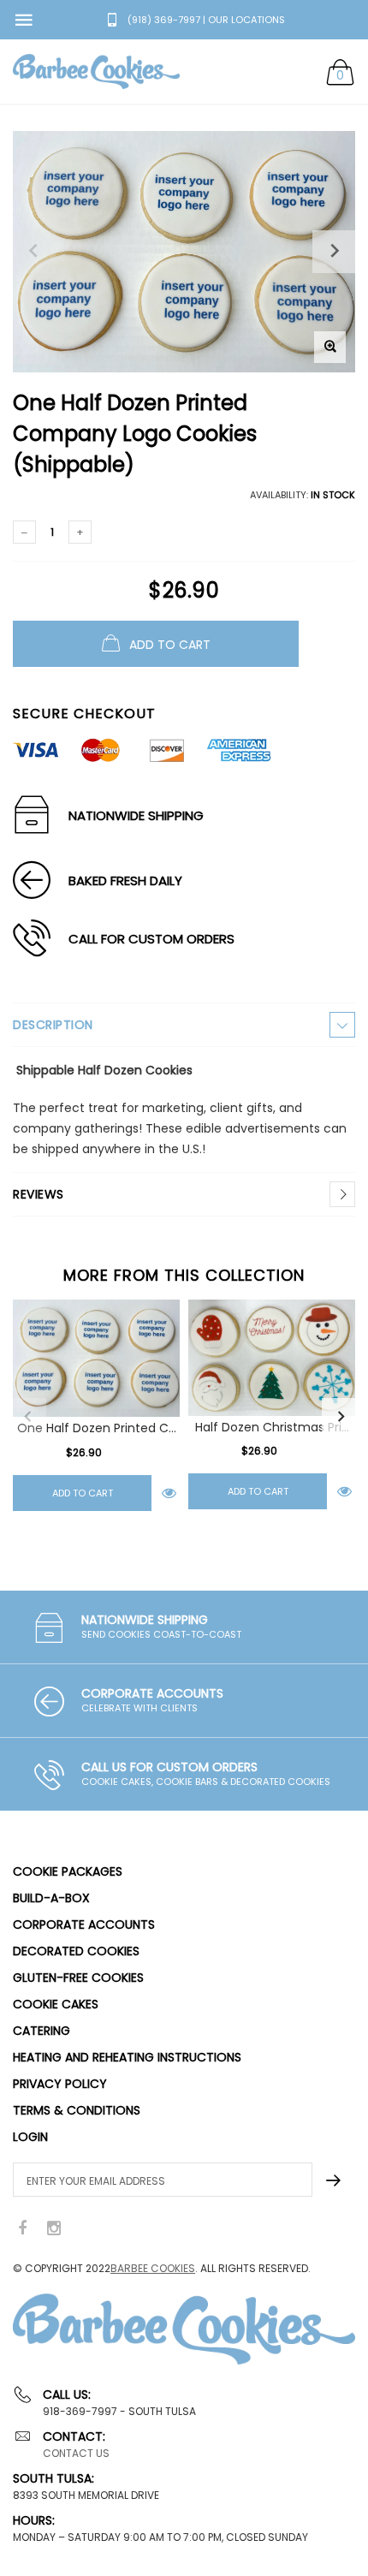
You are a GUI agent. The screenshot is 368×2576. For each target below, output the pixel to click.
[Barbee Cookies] (96, 71)
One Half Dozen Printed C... (97, 1428)
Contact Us (76, 2453)
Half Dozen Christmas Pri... (272, 1426)
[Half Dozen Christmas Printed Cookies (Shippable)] (272, 1358)
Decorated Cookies (76, 1951)
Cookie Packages (68, 1871)
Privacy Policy (60, 2084)
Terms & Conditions (77, 2110)
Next (341, 1417)
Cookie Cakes (56, 2004)
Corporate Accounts (84, 1925)
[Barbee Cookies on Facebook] (22, 2229)
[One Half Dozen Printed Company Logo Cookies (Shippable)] (96, 1358)
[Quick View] (169, 1493)
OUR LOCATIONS (246, 20)
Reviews (39, 1194)
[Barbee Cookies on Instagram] (54, 2229)
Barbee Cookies (153, 2268)
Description (53, 1025)
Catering (42, 2031)
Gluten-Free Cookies (78, 1978)
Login (30, 2137)
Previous (27, 1417)
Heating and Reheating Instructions (127, 2057)
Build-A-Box (51, 1898)
